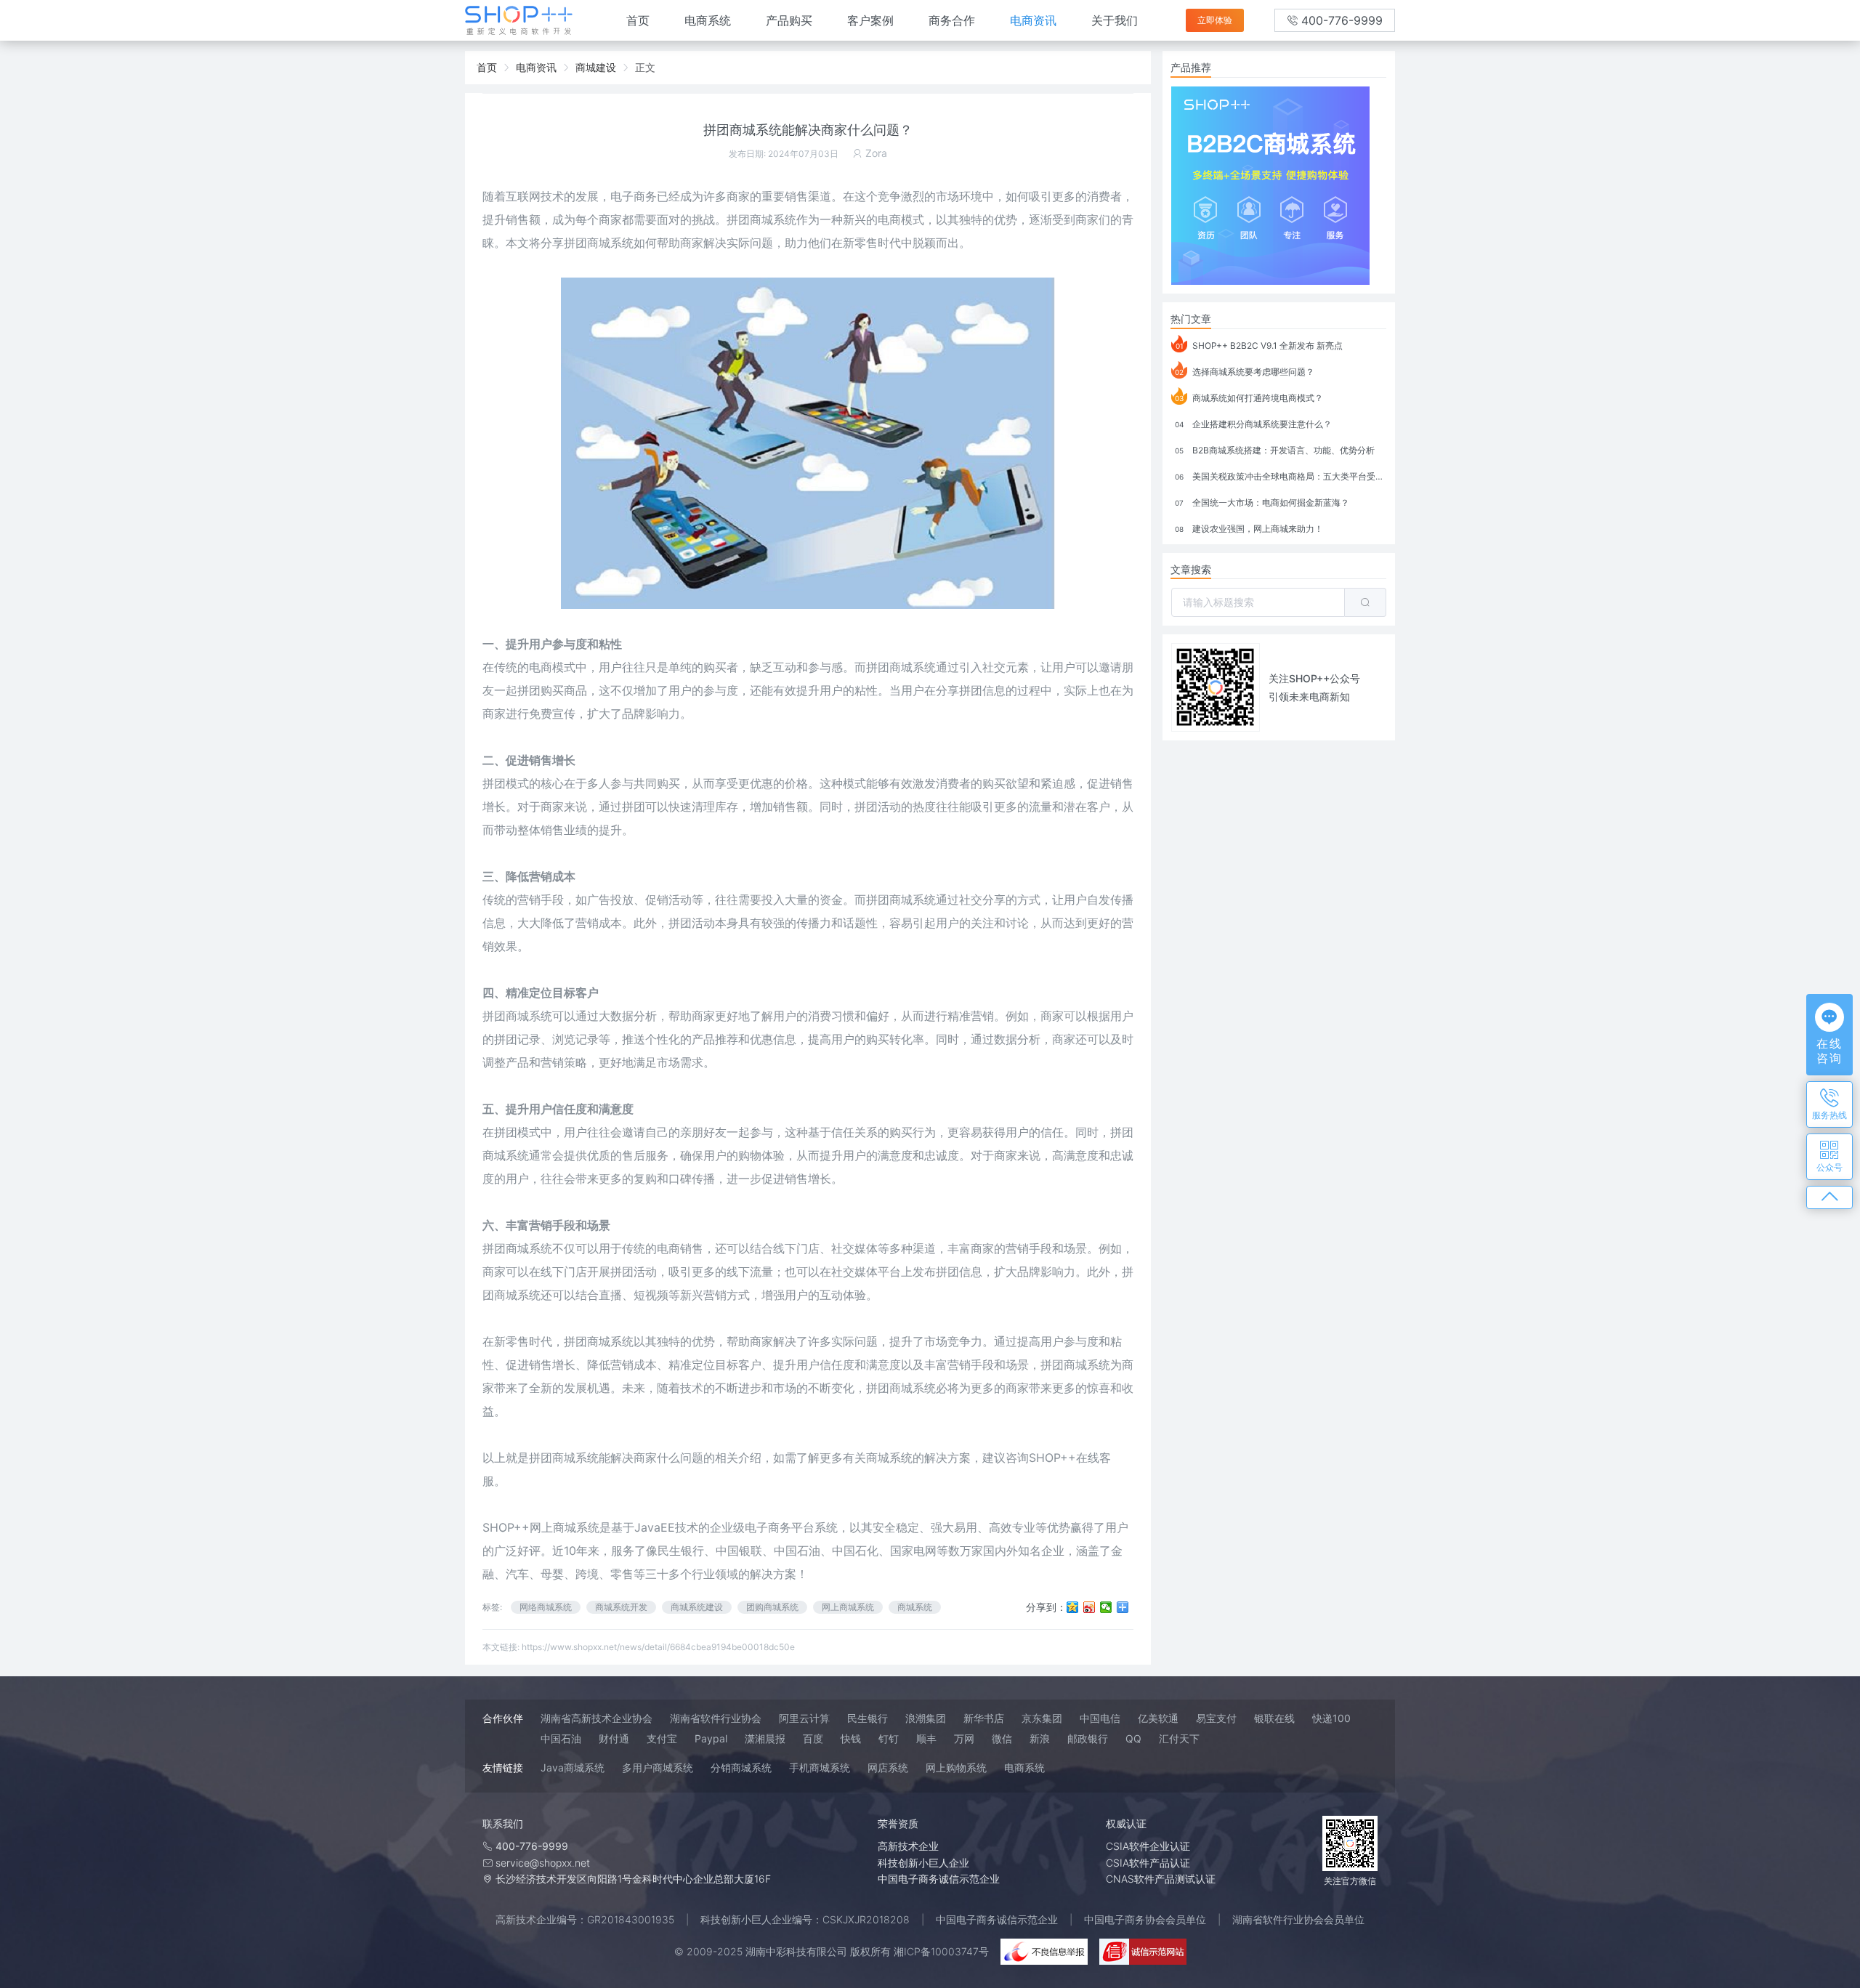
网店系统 (888, 1767)
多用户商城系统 (658, 1767)
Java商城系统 (573, 1767)
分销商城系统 (741, 1767)
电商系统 (708, 20)
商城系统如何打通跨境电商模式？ (1249, 398)
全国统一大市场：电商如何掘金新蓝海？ (1262, 502)
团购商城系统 (772, 1607)
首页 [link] (487, 67)
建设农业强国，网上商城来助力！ (1249, 529)
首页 (638, 20)
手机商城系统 (820, 1767)
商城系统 (913, 900)
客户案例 (870, 20)
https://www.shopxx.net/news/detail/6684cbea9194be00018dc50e (658, 1647)
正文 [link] (645, 67)
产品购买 (789, 20)
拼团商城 (889, 667)
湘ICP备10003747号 (941, 1951)
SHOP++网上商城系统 (541, 1527)
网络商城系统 (546, 1607)
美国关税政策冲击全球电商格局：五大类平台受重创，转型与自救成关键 (1281, 476)
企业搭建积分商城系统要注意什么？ (1253, 424)
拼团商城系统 (599, 243)
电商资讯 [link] (536, 67)
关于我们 (1115, 20)
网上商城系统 (848, 1607)
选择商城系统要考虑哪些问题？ (1245, 372)
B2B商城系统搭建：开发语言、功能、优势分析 (1275, 450)
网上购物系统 (956, 1767)
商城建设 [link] (596, 67)
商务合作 (952, 20)
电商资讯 (1033, 20)
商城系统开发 (621, 1607)
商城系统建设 (697, 1607)
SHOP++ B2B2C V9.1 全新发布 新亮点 (1259, 346)
